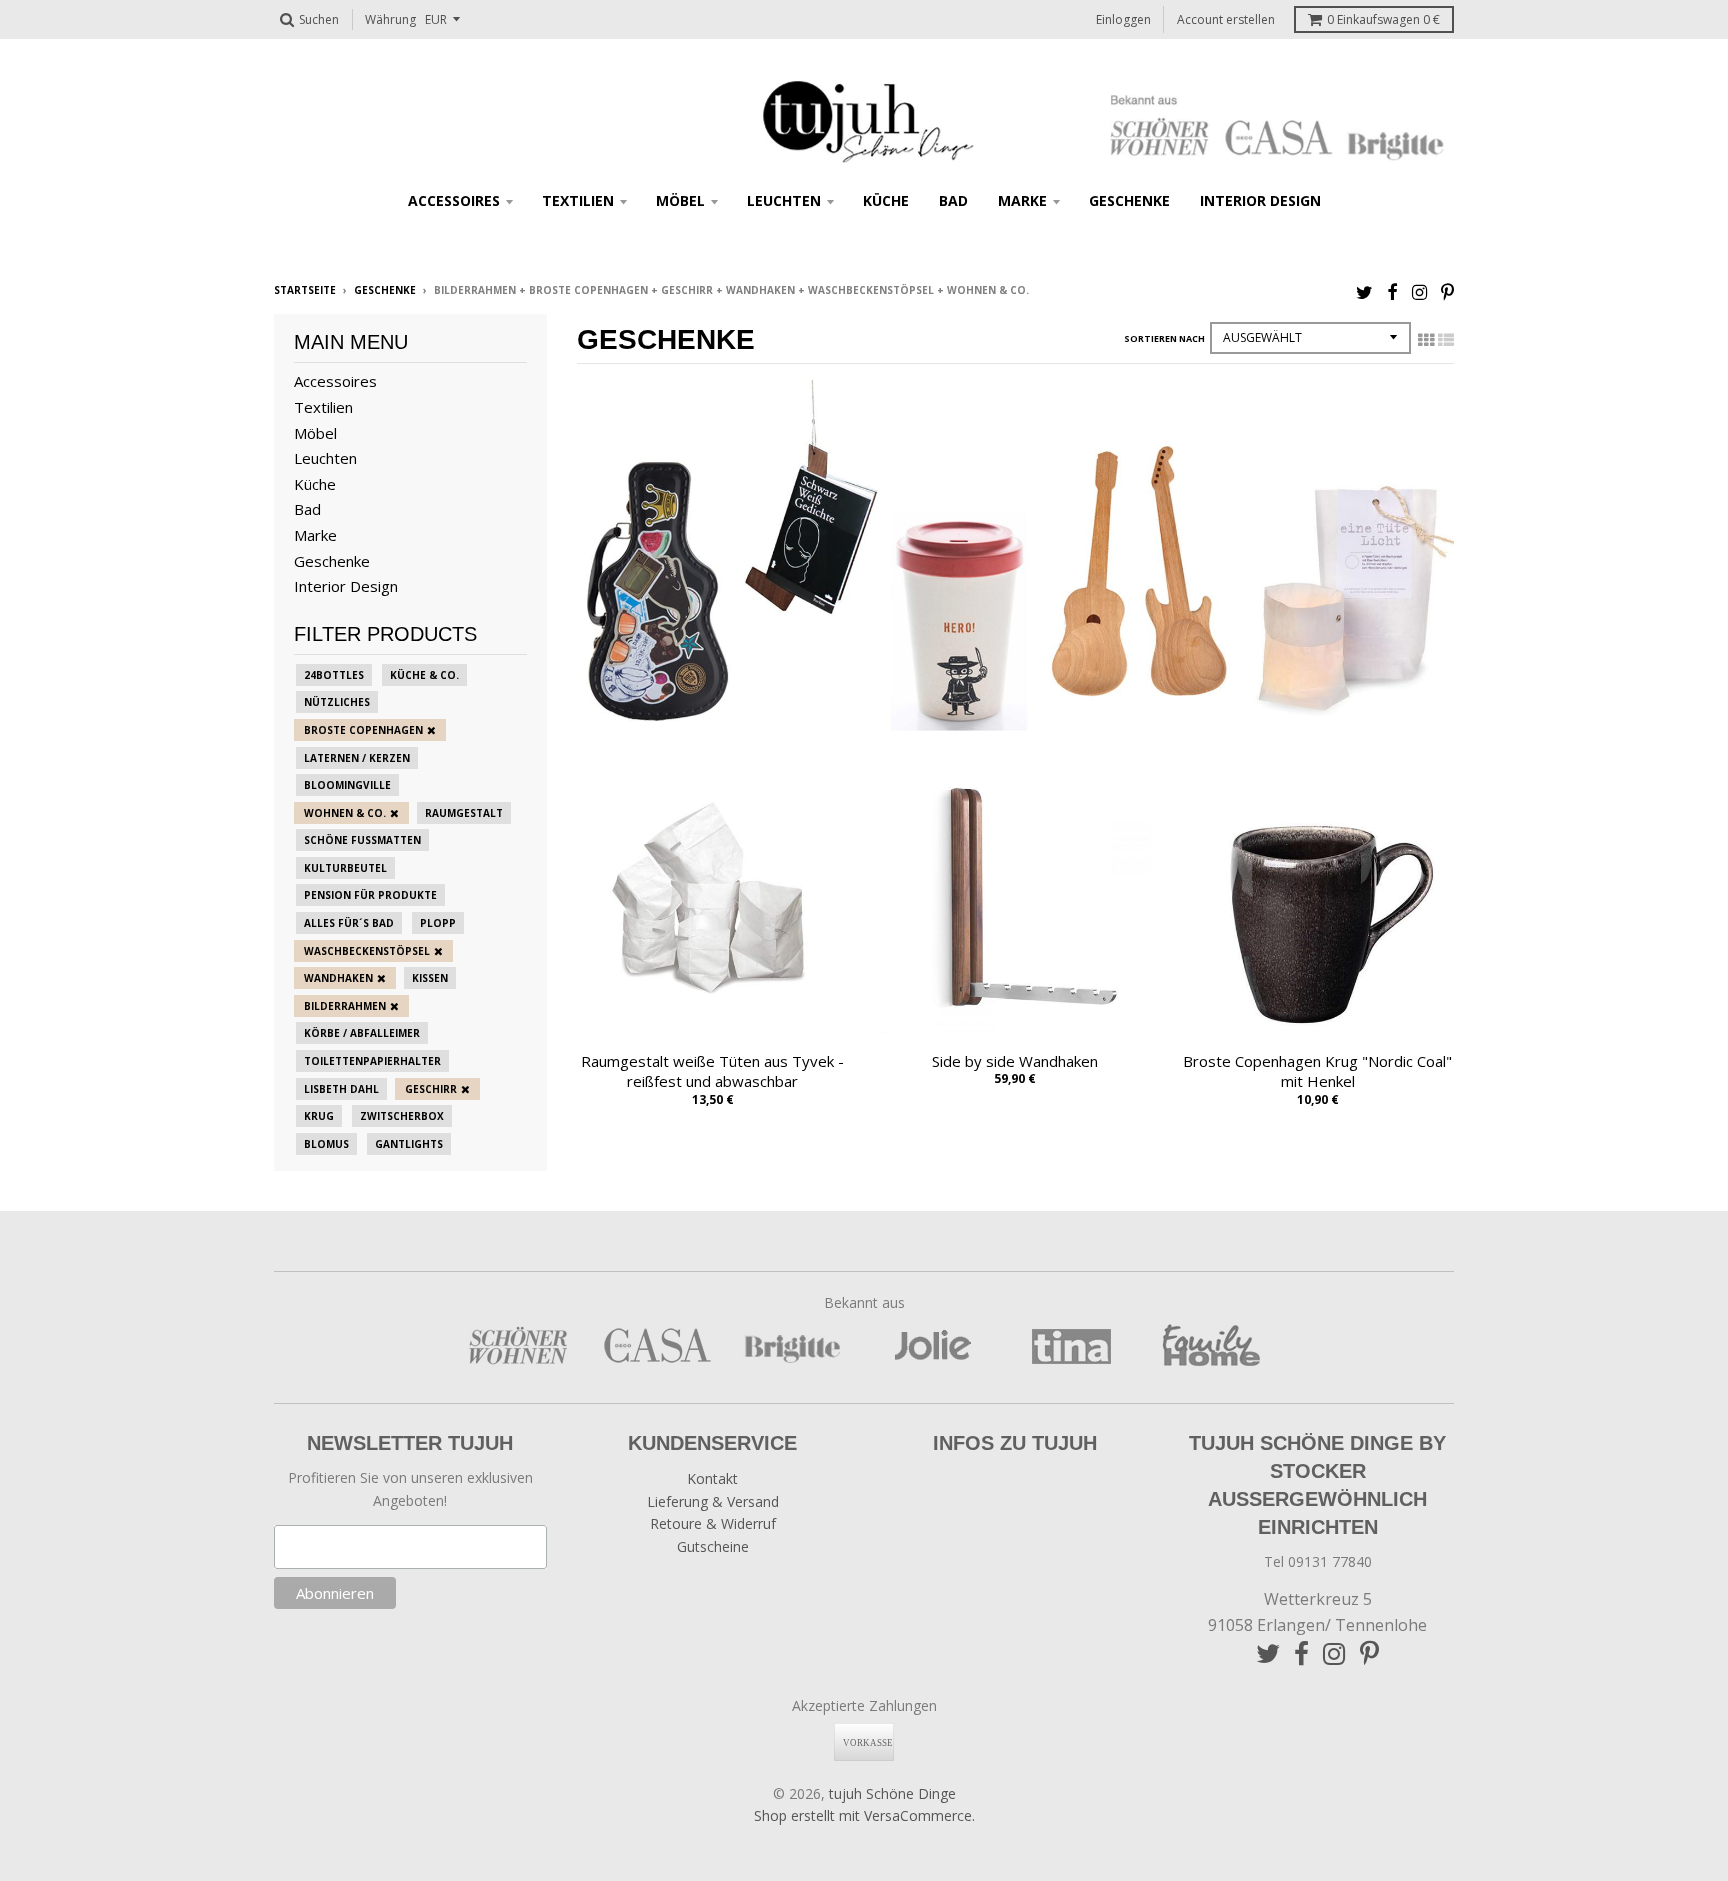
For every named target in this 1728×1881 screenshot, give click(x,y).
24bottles (334, 675)
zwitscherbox (402, 1116)
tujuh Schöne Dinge (892, 1793)
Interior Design (1260, 200)
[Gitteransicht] (1426, 340)
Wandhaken (338, 978)
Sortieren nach (1164, 338)
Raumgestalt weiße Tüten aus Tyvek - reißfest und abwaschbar (712, 1071)
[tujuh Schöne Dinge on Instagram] (1419, 291)
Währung (390, 19)
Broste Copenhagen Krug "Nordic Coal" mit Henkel (1317, 1071)
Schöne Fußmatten (362, 840)
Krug (319, 1116)
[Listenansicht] (1446, 340)
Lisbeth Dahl (341, 1089)
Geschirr (431, 1089)
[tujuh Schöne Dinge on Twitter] (1364, 291)
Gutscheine (713, 1546)
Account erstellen (1226, 19)
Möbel (680, 200)
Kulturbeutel (345, 868)
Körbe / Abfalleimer (362, 1033)
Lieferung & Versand (713, 1501)
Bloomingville (347, 785)
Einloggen (1123, 19)
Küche (886, 200)
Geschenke (1129, 200)
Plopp (438, 923)
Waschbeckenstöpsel (367, 951)
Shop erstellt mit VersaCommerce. (864, 1815)
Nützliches (337, 702)
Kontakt (712, 1478)
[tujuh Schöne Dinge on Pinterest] (1447, 291)
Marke (1022, 200)
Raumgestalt (464, 813)
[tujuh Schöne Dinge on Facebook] (1392, 291)
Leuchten (784, 200)
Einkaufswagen (1383, 19)
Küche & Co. (424, 675)
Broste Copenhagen (363, 730)
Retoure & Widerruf (713, 1523)
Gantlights (409, 1144)
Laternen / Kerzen (357, 758)
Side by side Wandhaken (1015, 1061)
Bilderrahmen (345, 1006)
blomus (326, 1144)
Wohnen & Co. (345, 813)
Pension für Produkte (370, 895)
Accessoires (454, 200)
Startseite (305, 290)
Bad (953, 200)
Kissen (430, 978)
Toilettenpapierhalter (372, 1061)
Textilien (578, 200)
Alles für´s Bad (349, 923)
